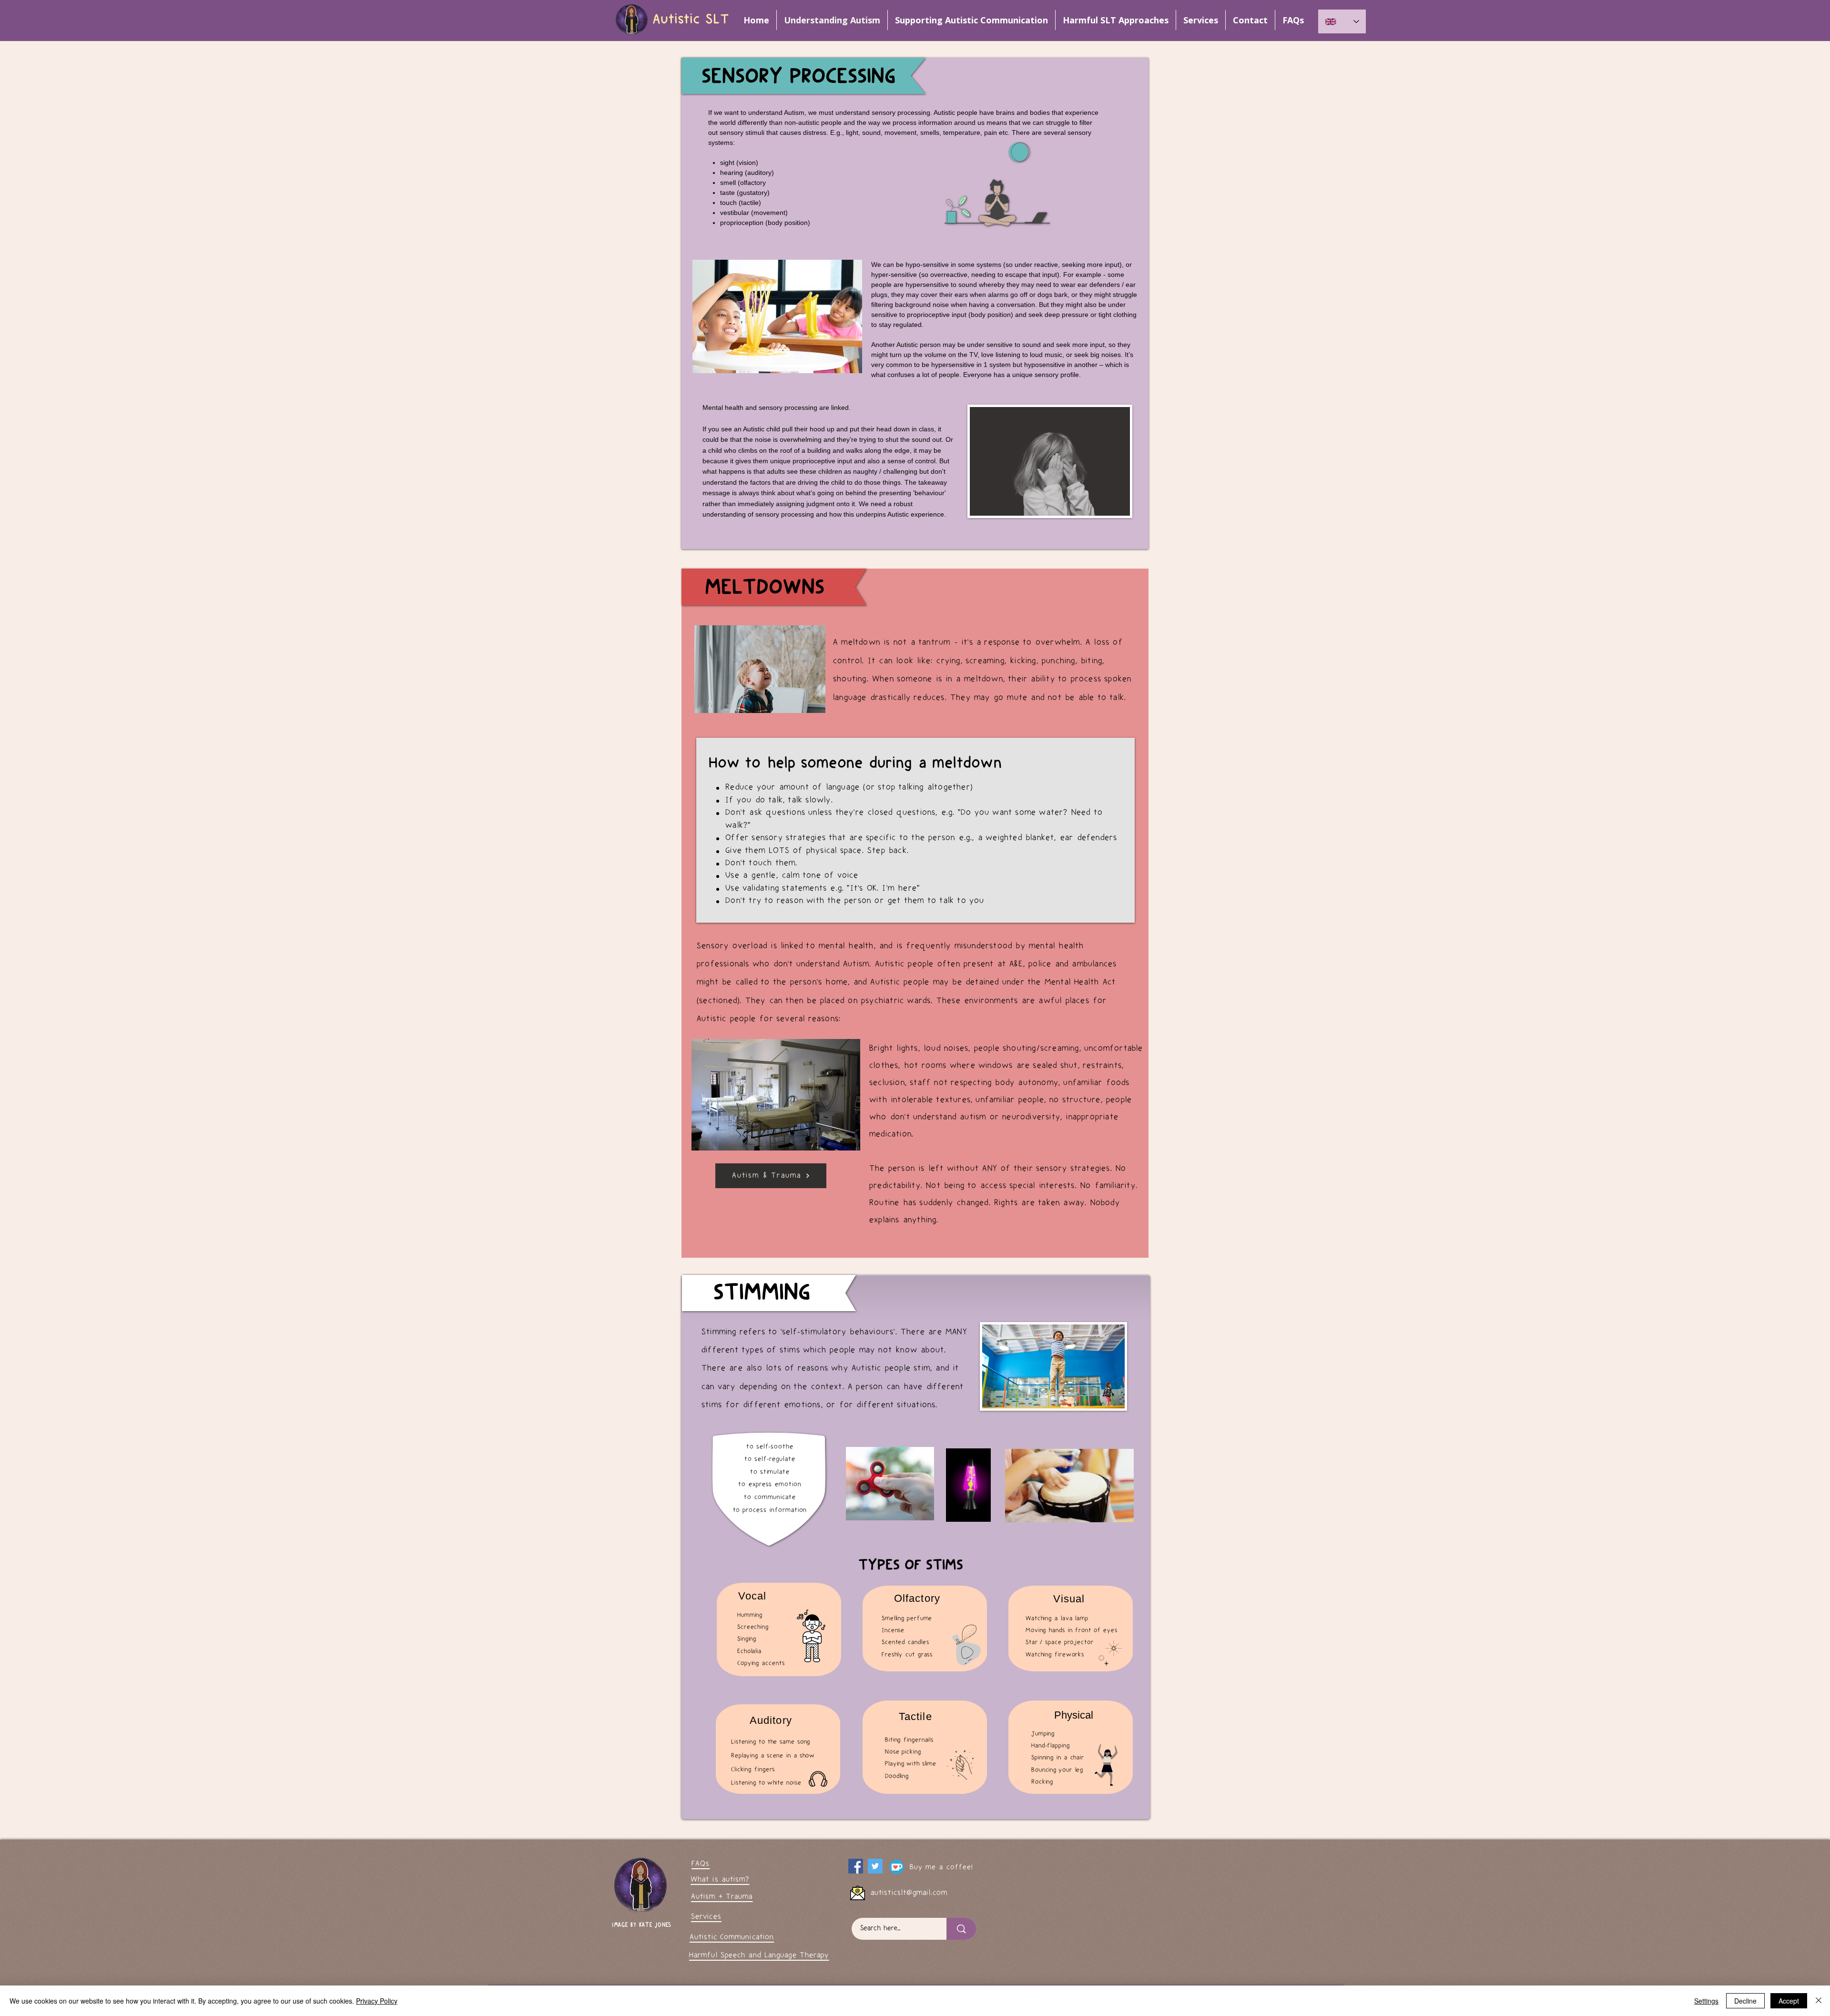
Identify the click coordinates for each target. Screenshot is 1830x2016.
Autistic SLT (691, 20)
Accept (1789, 2001)
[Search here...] (961, 1929)
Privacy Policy (377, 2001)
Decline (1745, 2001)
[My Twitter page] (875, 1866)
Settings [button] (1706, 2001)
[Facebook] (856, 1866)
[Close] (1819, 2001)
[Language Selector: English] (1342, 21)
